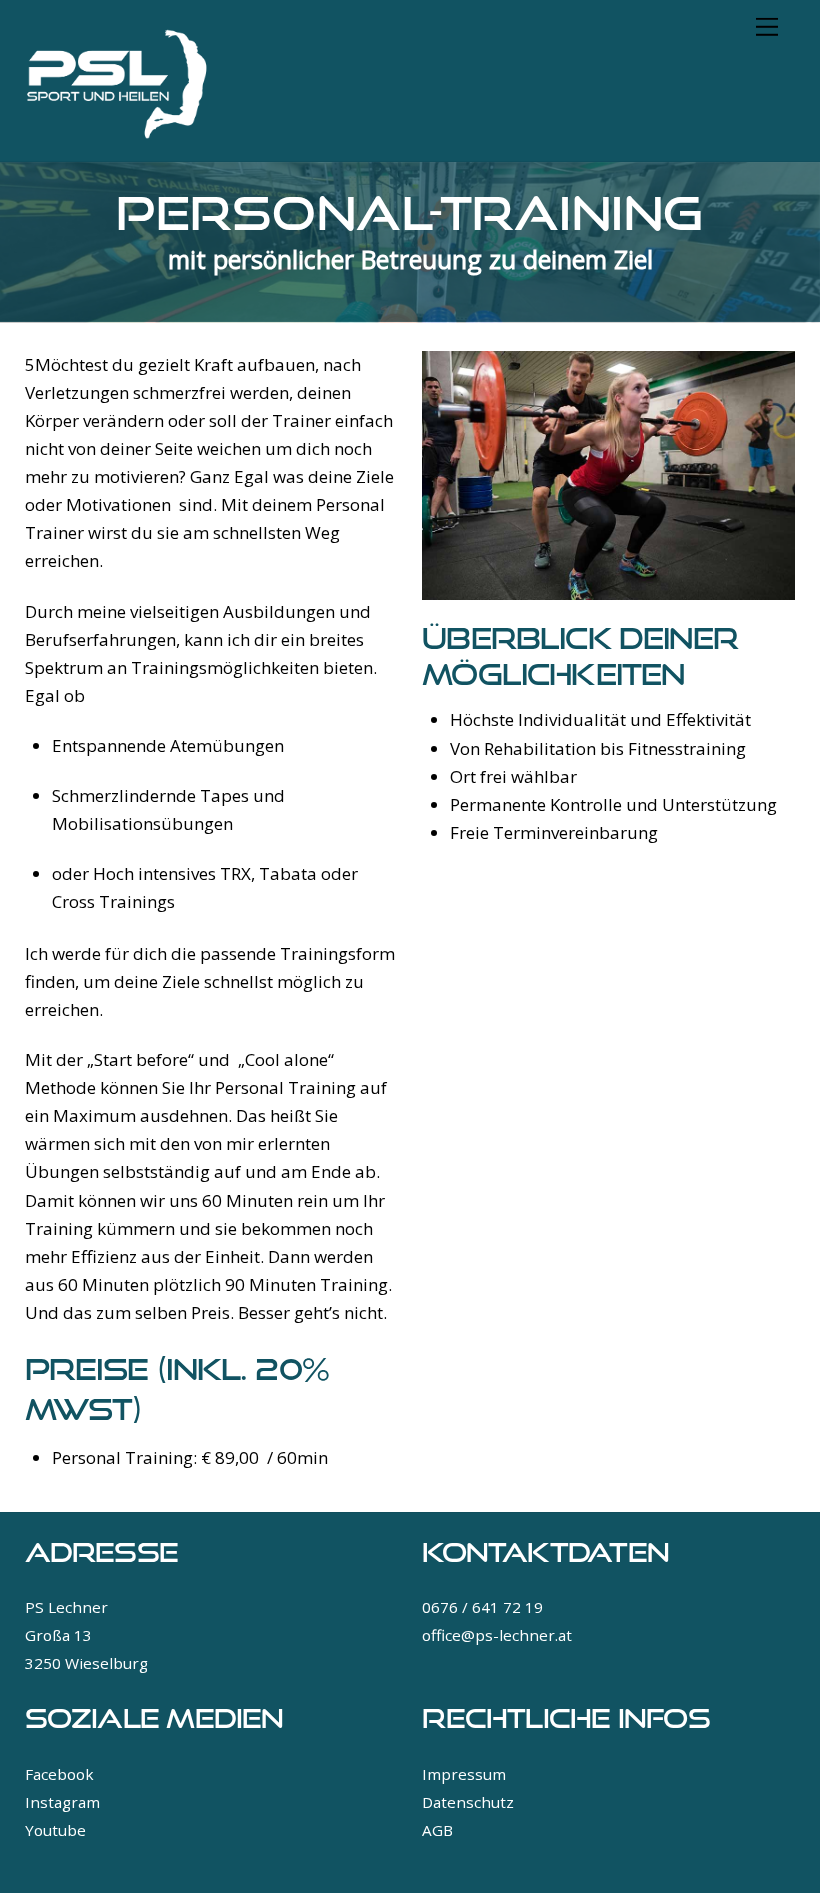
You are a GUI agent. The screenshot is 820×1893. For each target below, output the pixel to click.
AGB (437, 1830)
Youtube (55, 1830)
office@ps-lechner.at (497, 1635)
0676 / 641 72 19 (482, 1607)
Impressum (464, 1774)
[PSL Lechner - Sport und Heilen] (117, 135)
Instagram (62, 1802)
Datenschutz (468, 1802)
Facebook (59, 1774)
